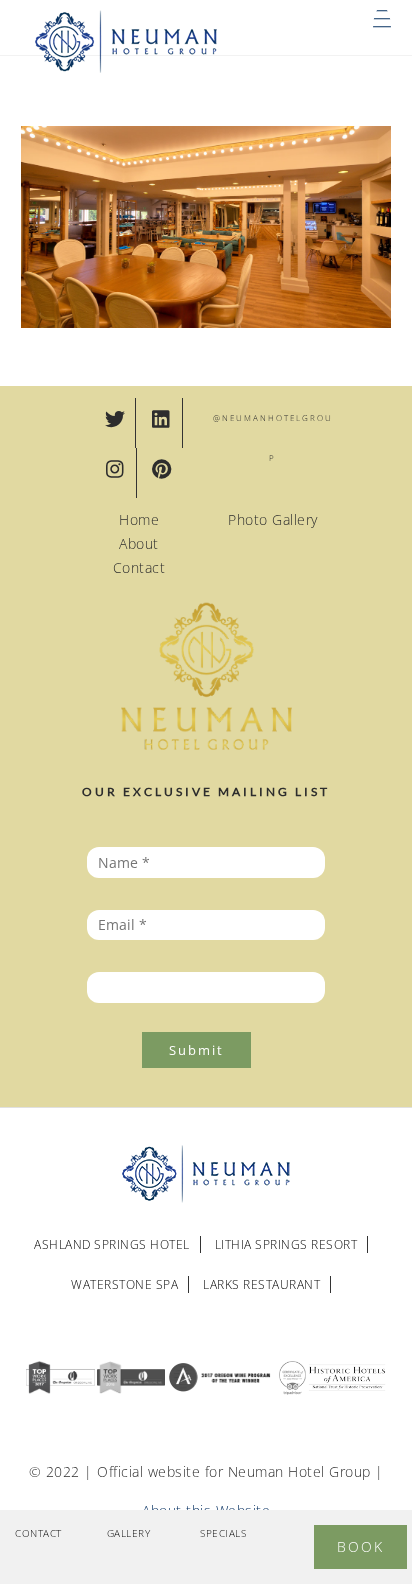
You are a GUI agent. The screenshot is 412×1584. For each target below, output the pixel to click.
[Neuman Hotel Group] (127, 69)
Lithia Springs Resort (286, 1244)
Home (139, 519)
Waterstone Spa (124, 1284)
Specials (223, 1533)
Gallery (129, 1533)
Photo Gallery (273, 519)
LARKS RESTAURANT (261, 1284)
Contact (139, 567)
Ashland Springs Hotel (112, 1244)
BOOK (360, 1546)
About (139, 543)
